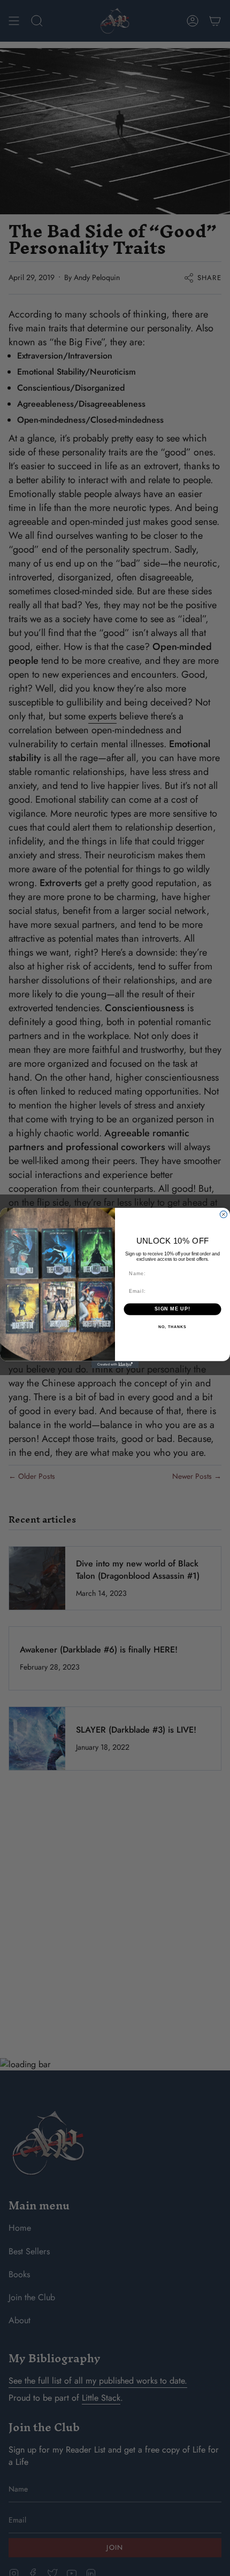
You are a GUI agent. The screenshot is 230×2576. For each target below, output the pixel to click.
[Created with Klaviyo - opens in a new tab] (115, 1365)
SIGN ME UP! (172, 1309)
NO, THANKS (172, 1327)
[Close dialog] (223, 1215)
